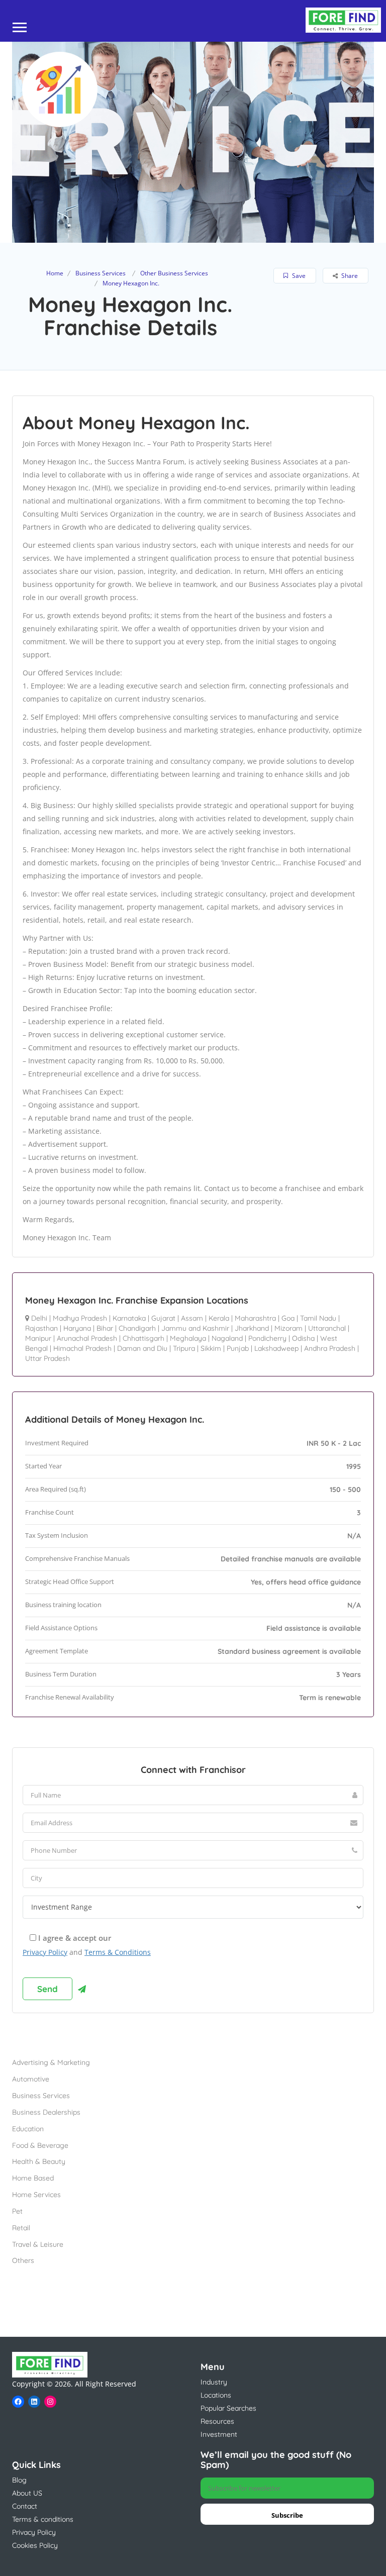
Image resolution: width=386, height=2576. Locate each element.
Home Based (33, 2178)
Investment (219, 2434)
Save (298, 276)
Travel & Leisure (38, 2244)
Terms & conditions (43, 2519)
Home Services (36, 2195)
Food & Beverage (40, 2145)
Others (23, 2260)
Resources (217, 2421)
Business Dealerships (46, 2112)
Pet (17, 2211)
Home (55, 273)
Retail (21, 2228)
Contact (25, 2506)
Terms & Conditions (118, 1952)
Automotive (31, 2079)
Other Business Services (174, 273)
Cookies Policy (35, 2545)
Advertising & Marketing (51, 2062)
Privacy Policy (45, 1952)
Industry (214, 2382)
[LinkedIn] (34, 2402)
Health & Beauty (39, 2161)
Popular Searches (228, 2408)
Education (28, 2129)
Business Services (101, 273)
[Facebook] (18, 2402)
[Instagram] (50, 2402)
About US (27, 2493)
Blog (19, 2480)
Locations (216, 2395)
